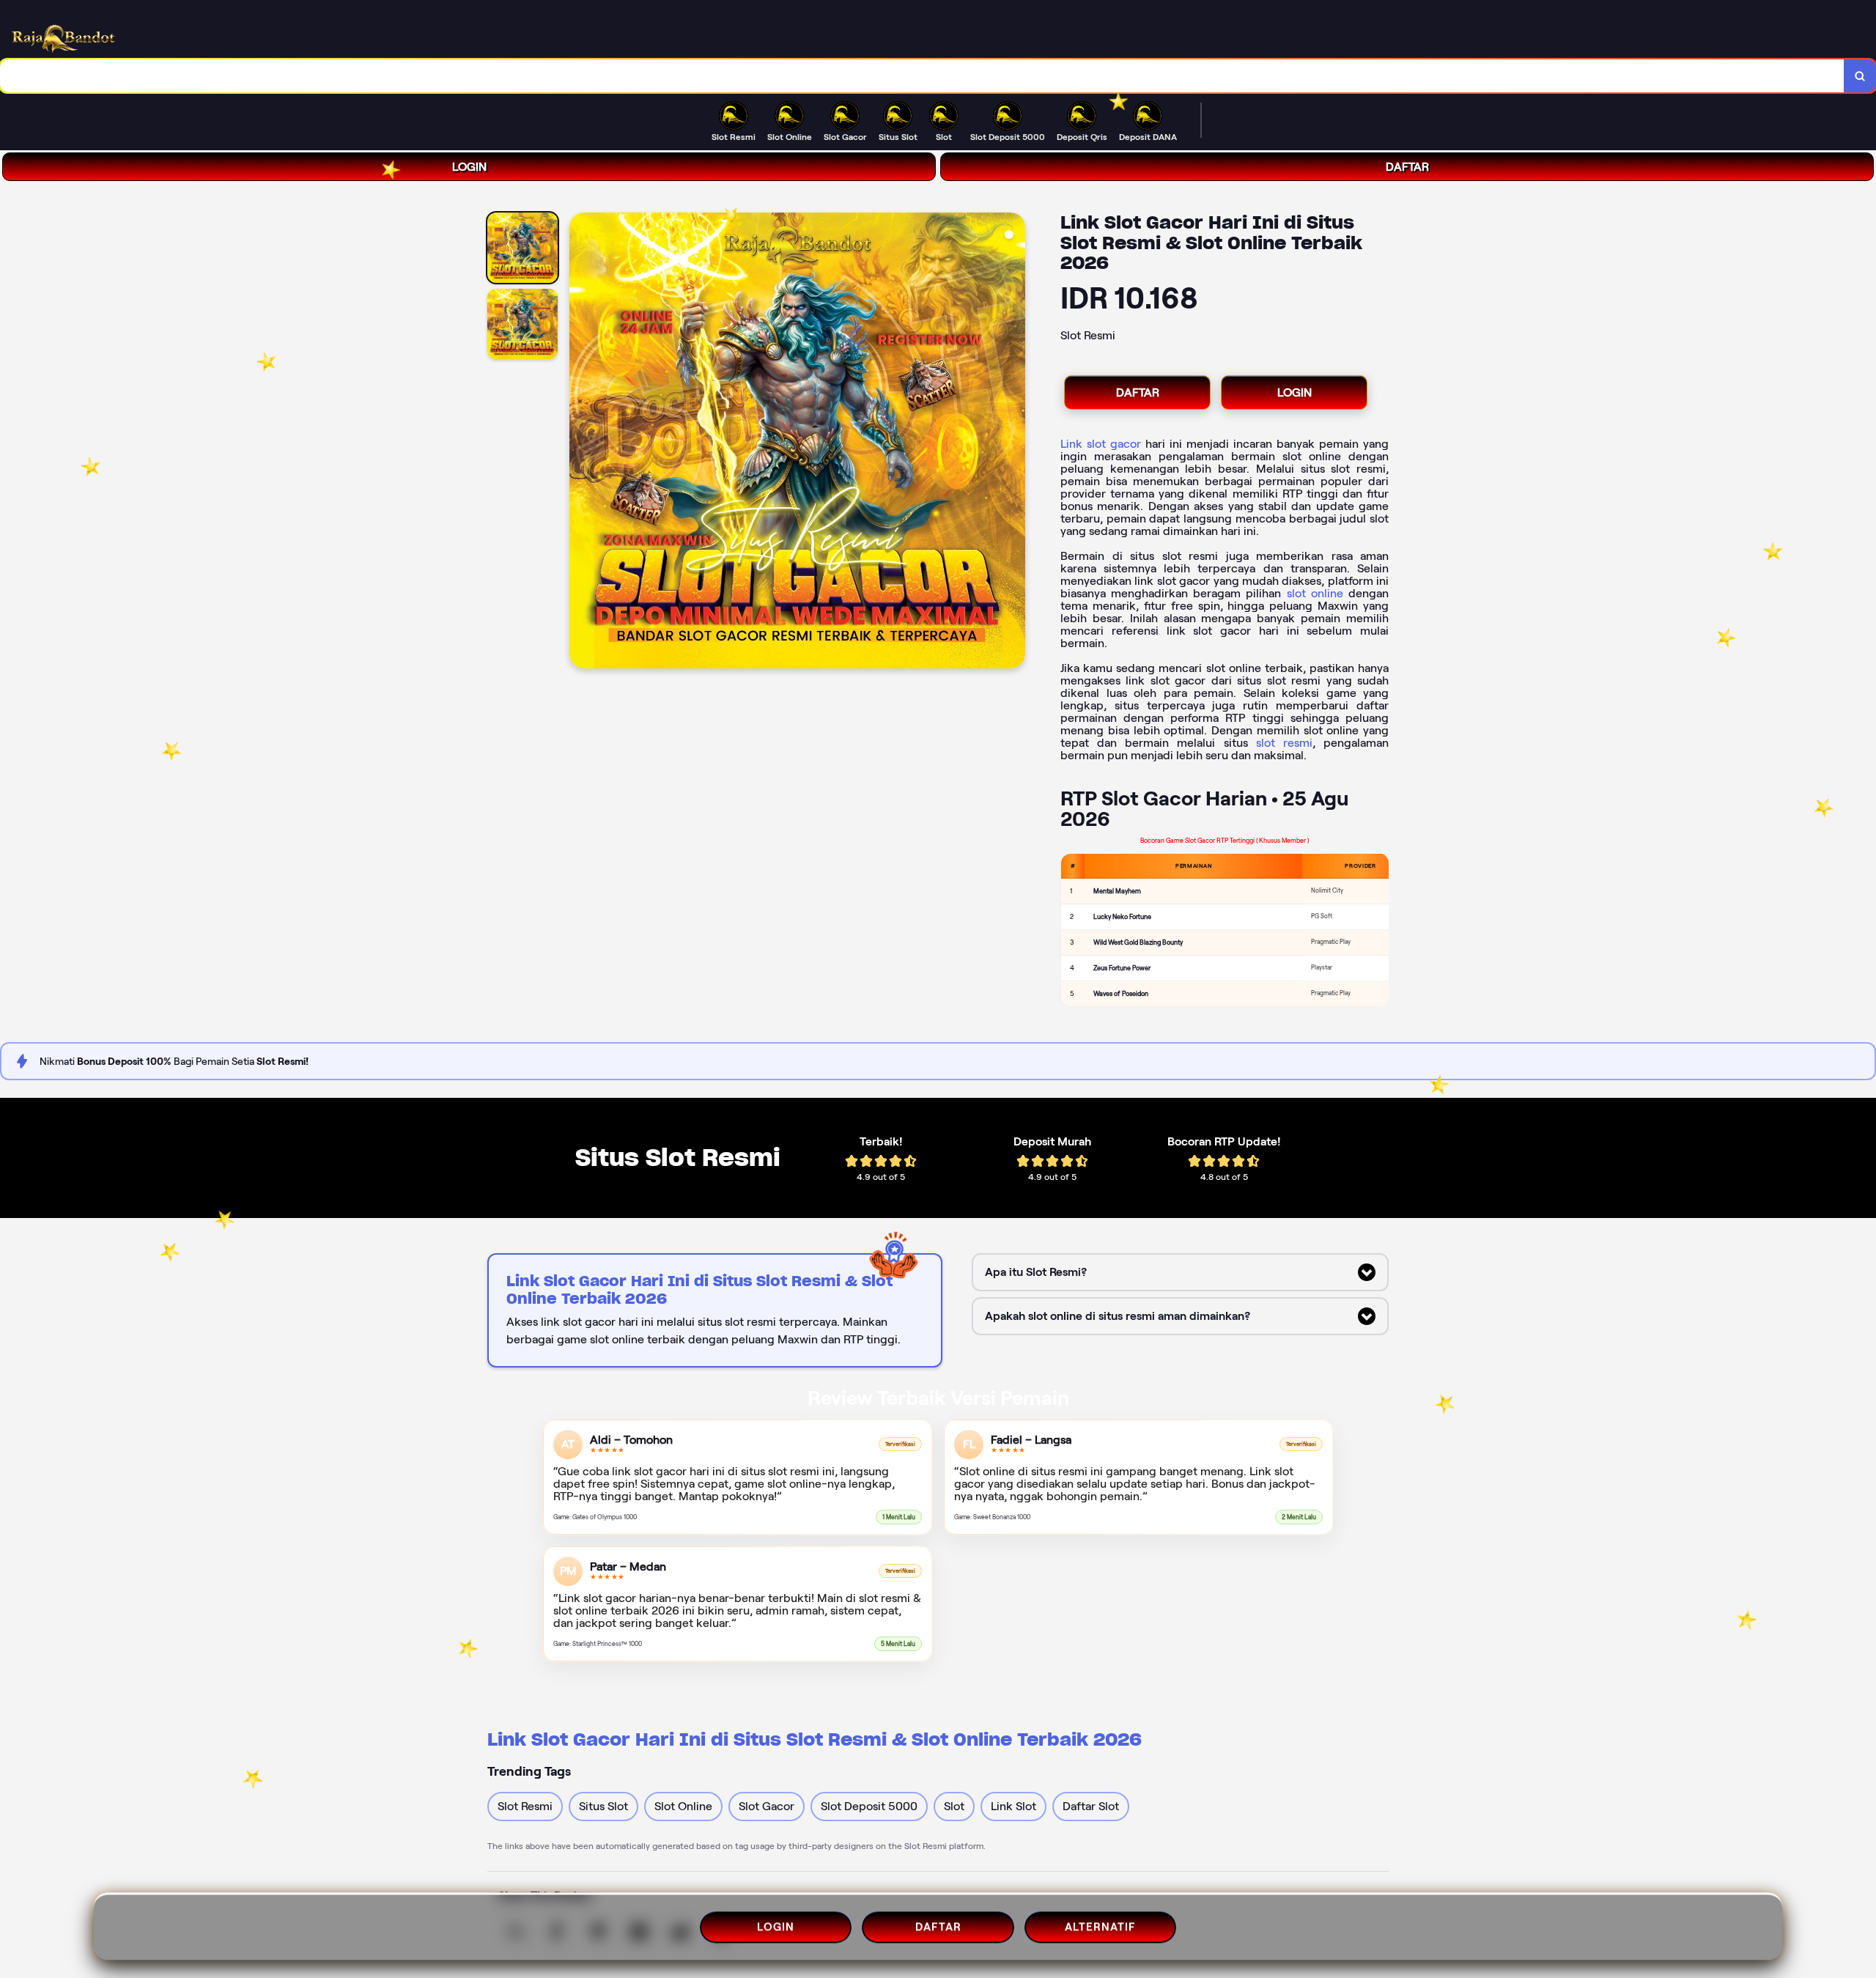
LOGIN (469, 167)
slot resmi (1284, 743)
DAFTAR (1407, 167)
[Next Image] (1013, 443)
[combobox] (922, 76)
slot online (1315, 593)
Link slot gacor (1101, 444)
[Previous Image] (581, 443)
